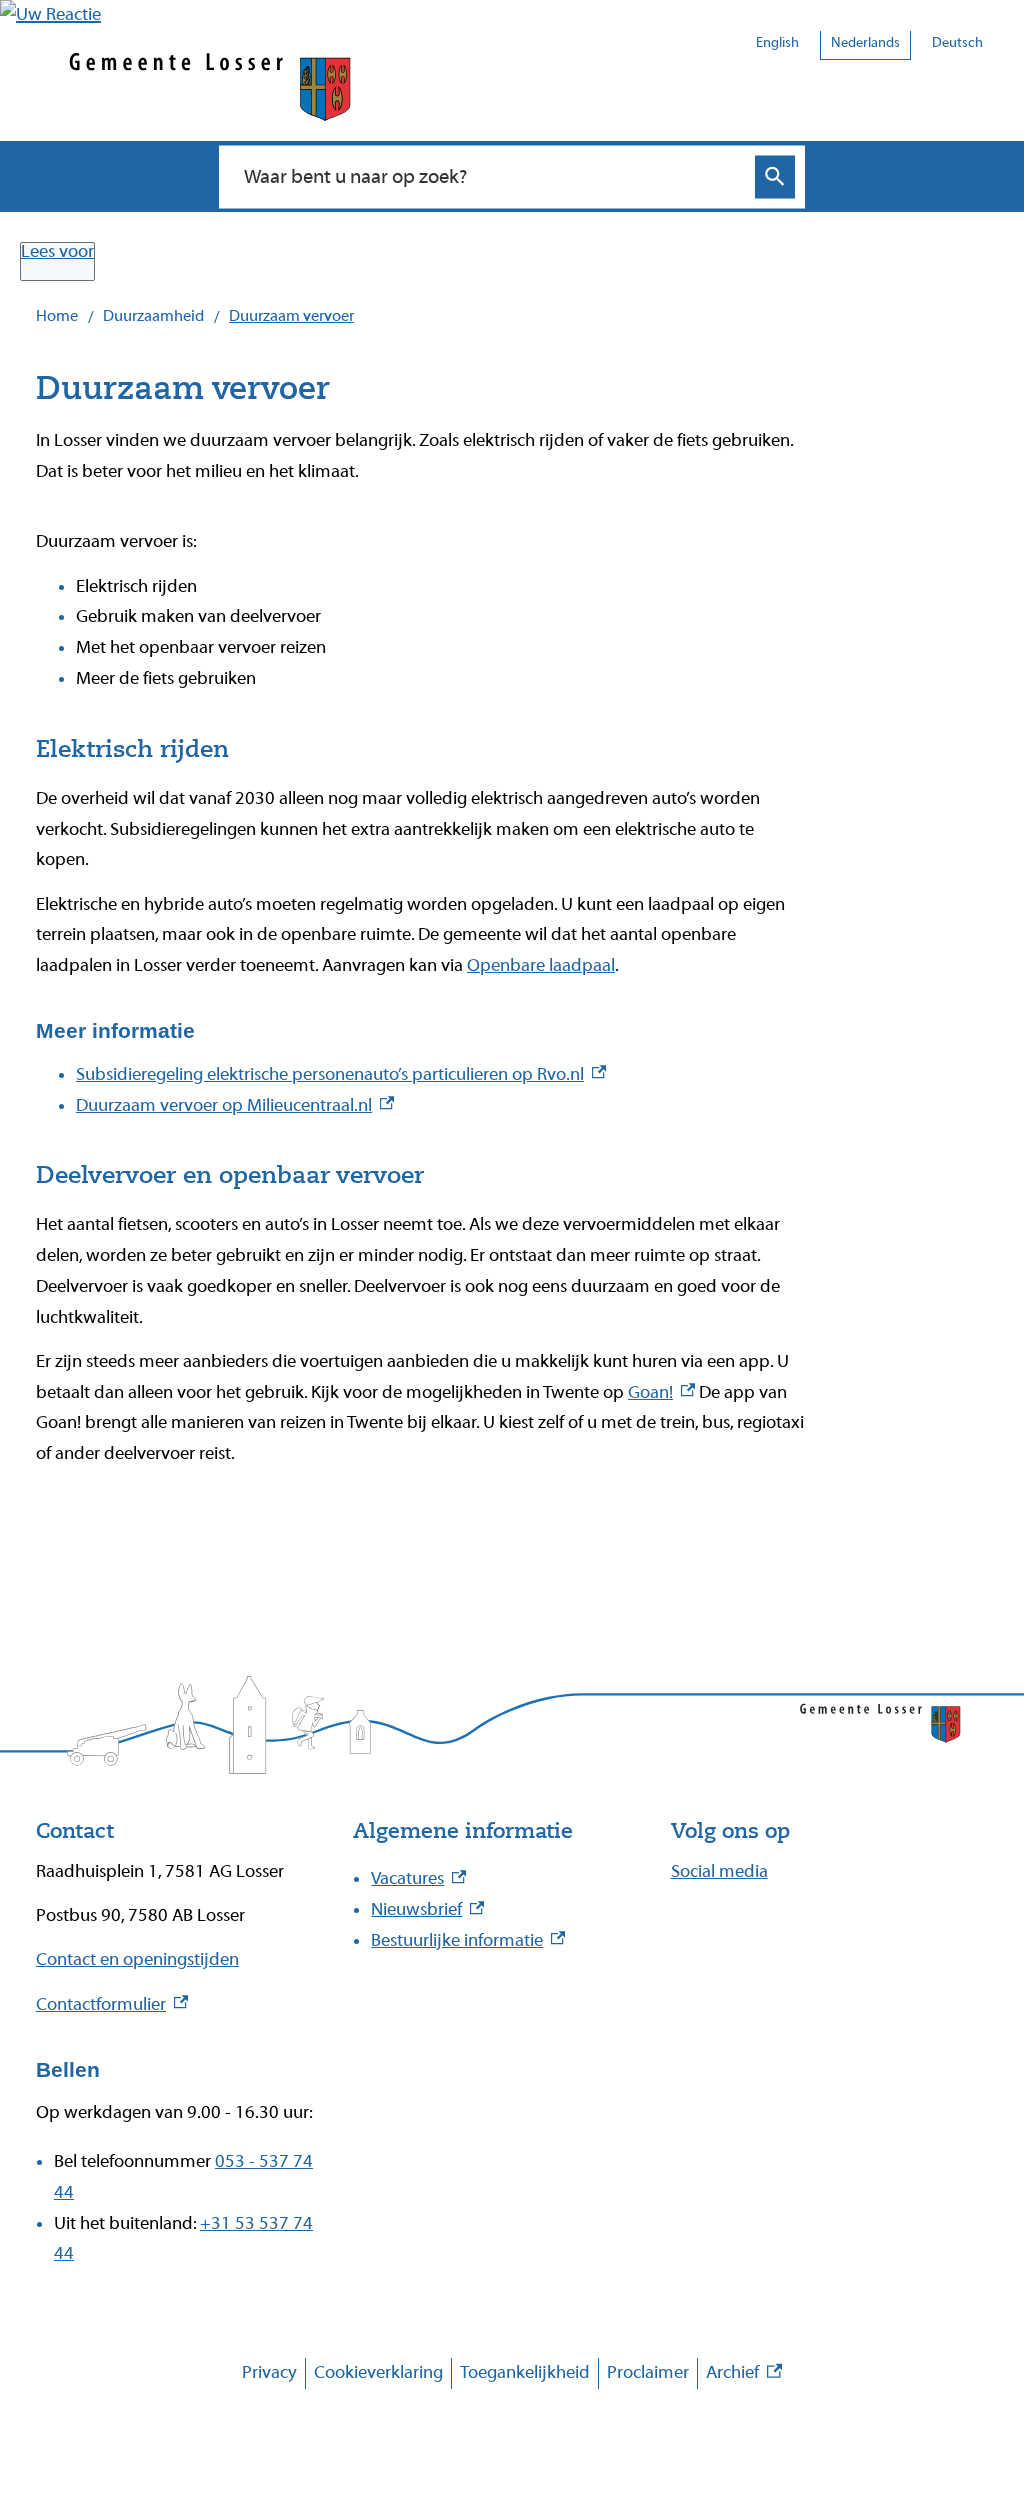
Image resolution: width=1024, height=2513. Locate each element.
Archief (744, 2375)
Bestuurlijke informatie (468, 1940)
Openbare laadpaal (541, 965)
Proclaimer (648, 2372)
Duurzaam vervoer (291, 316)
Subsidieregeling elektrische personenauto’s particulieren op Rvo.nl (341, 1074)
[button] (50, 14)
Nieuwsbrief (427, 1909)
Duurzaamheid (153, 316)
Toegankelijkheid (525, 2372)
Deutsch (957, 43)
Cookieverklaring (378, 2372)
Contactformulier (112, 2004)
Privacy (269, 2372)
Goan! (661, 1392)
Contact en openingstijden (137, 1959)
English (777, 43)
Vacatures (418, 1878)
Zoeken (775, 176)
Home (57, 316)
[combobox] (490, 176)
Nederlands (865, 43)
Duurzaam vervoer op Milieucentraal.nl (235, 1105)
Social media (719, 1871)
